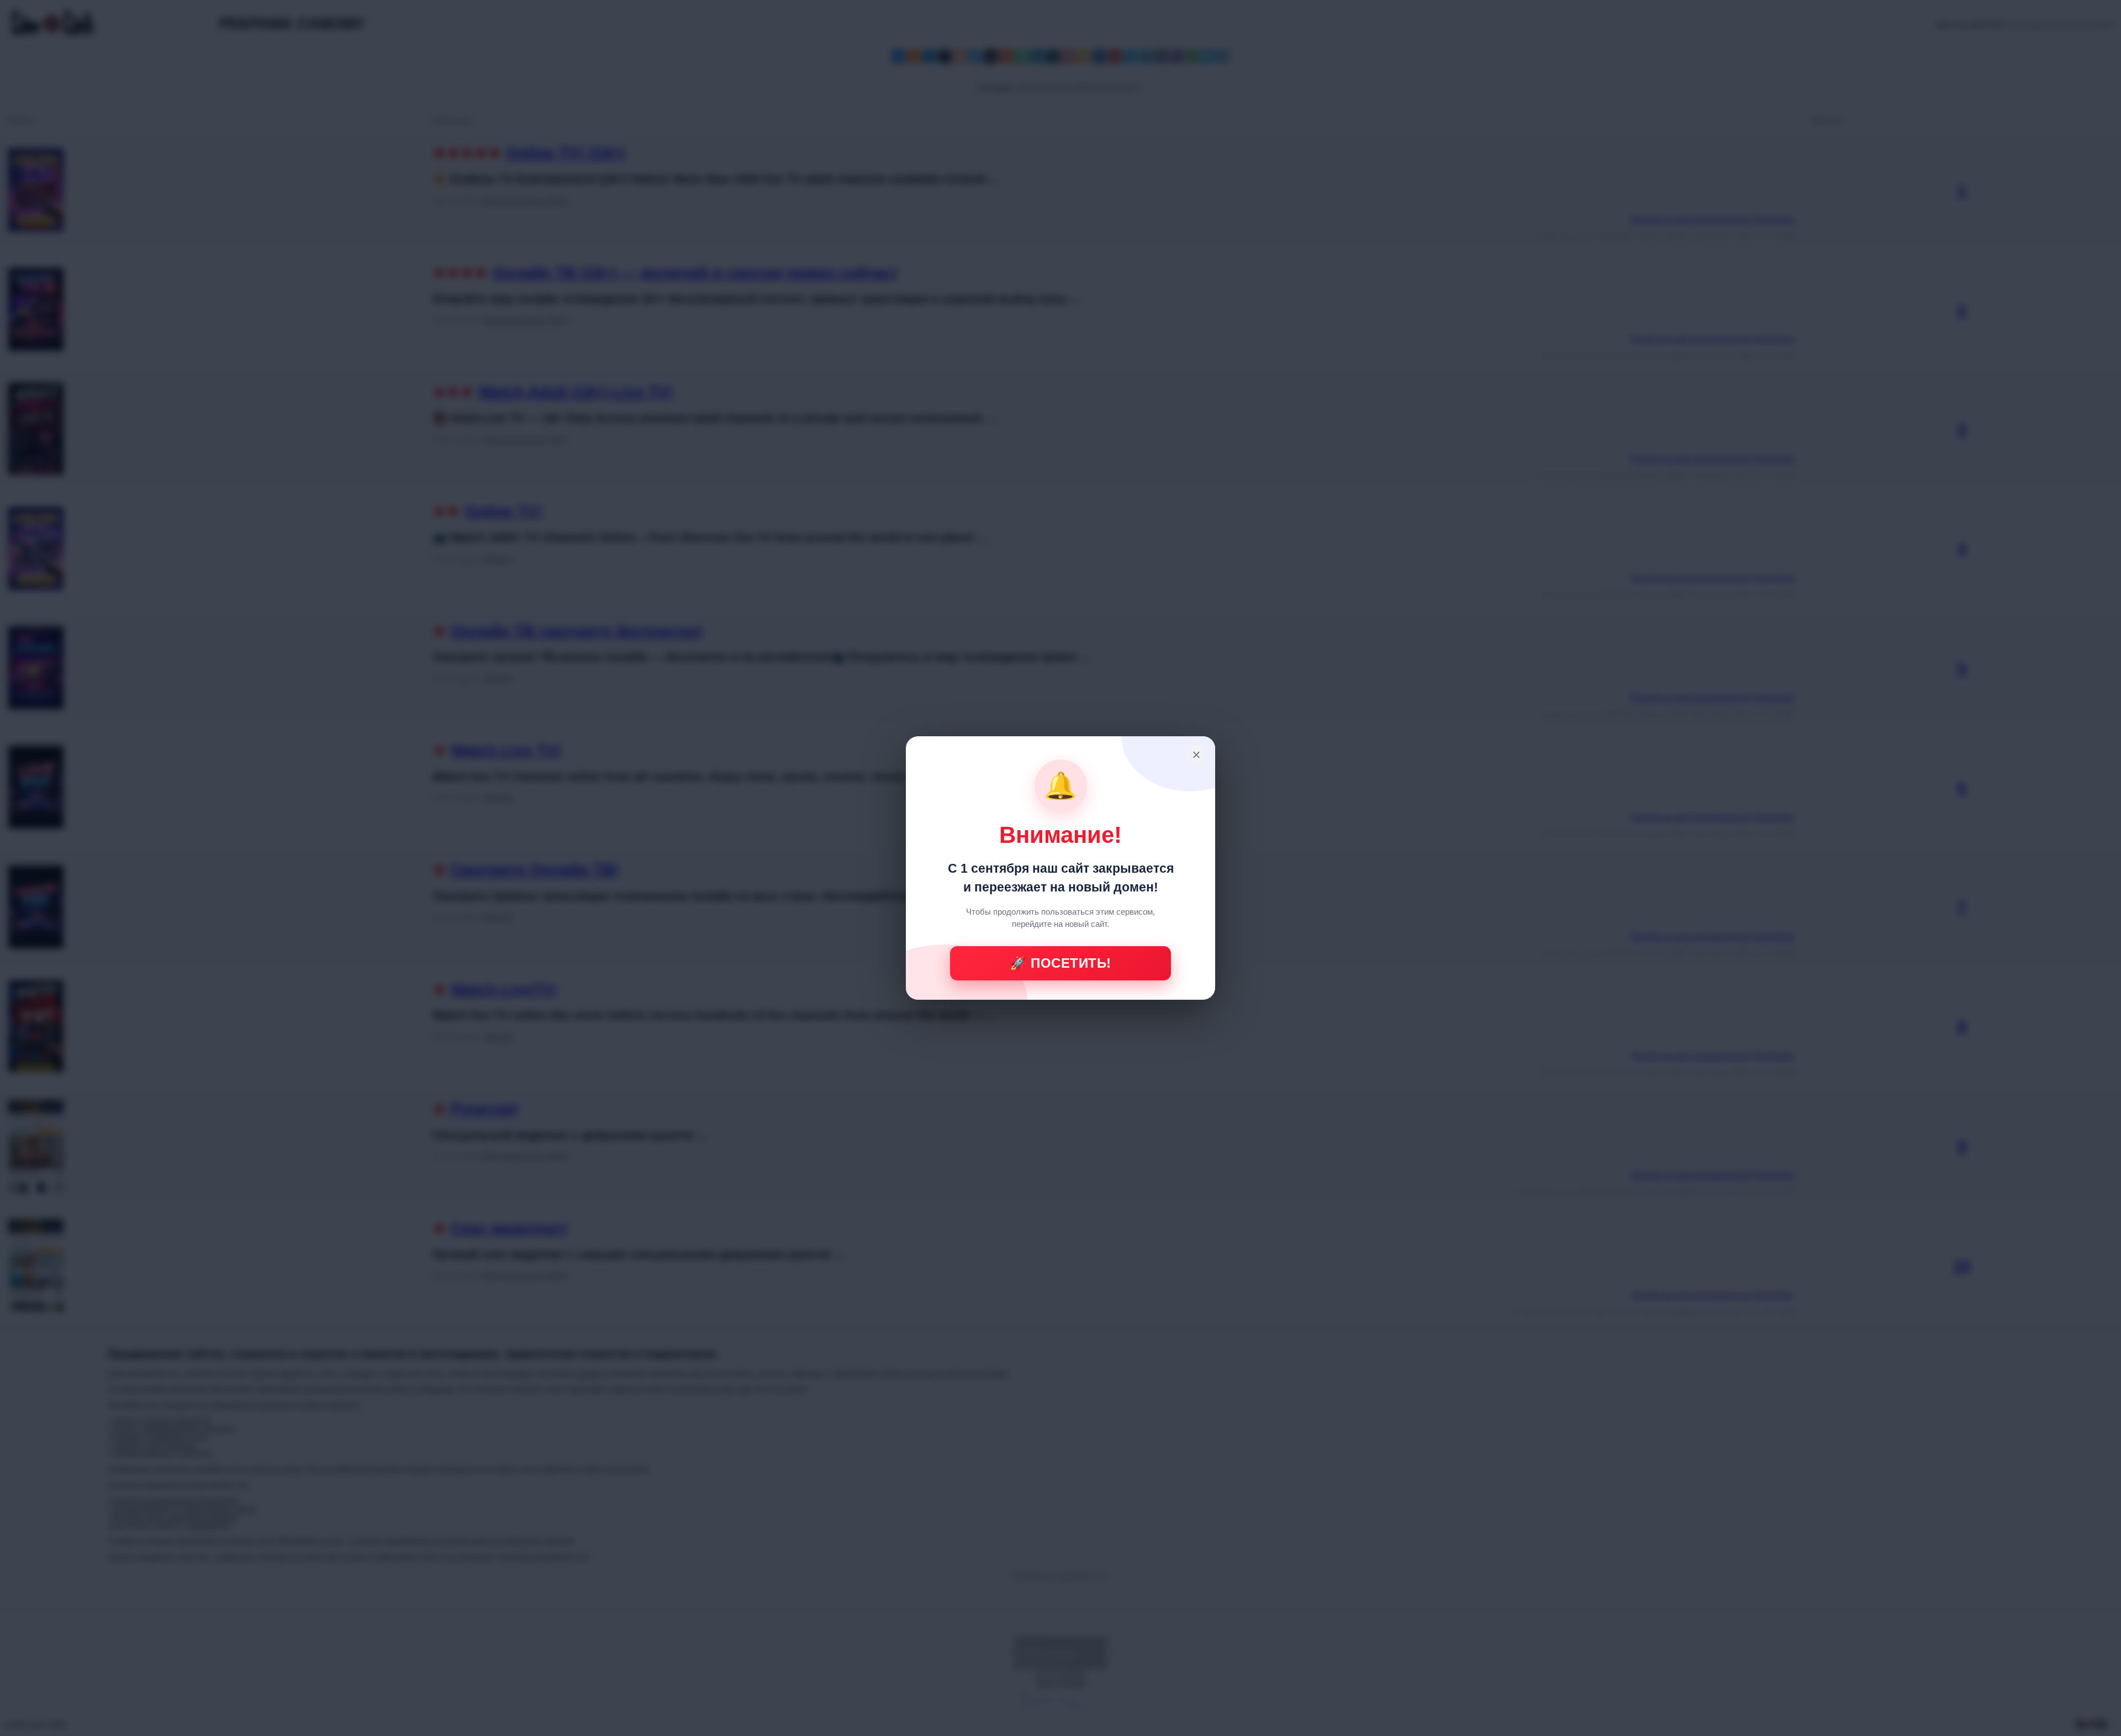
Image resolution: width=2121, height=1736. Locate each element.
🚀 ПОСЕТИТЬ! (1060, 963)
